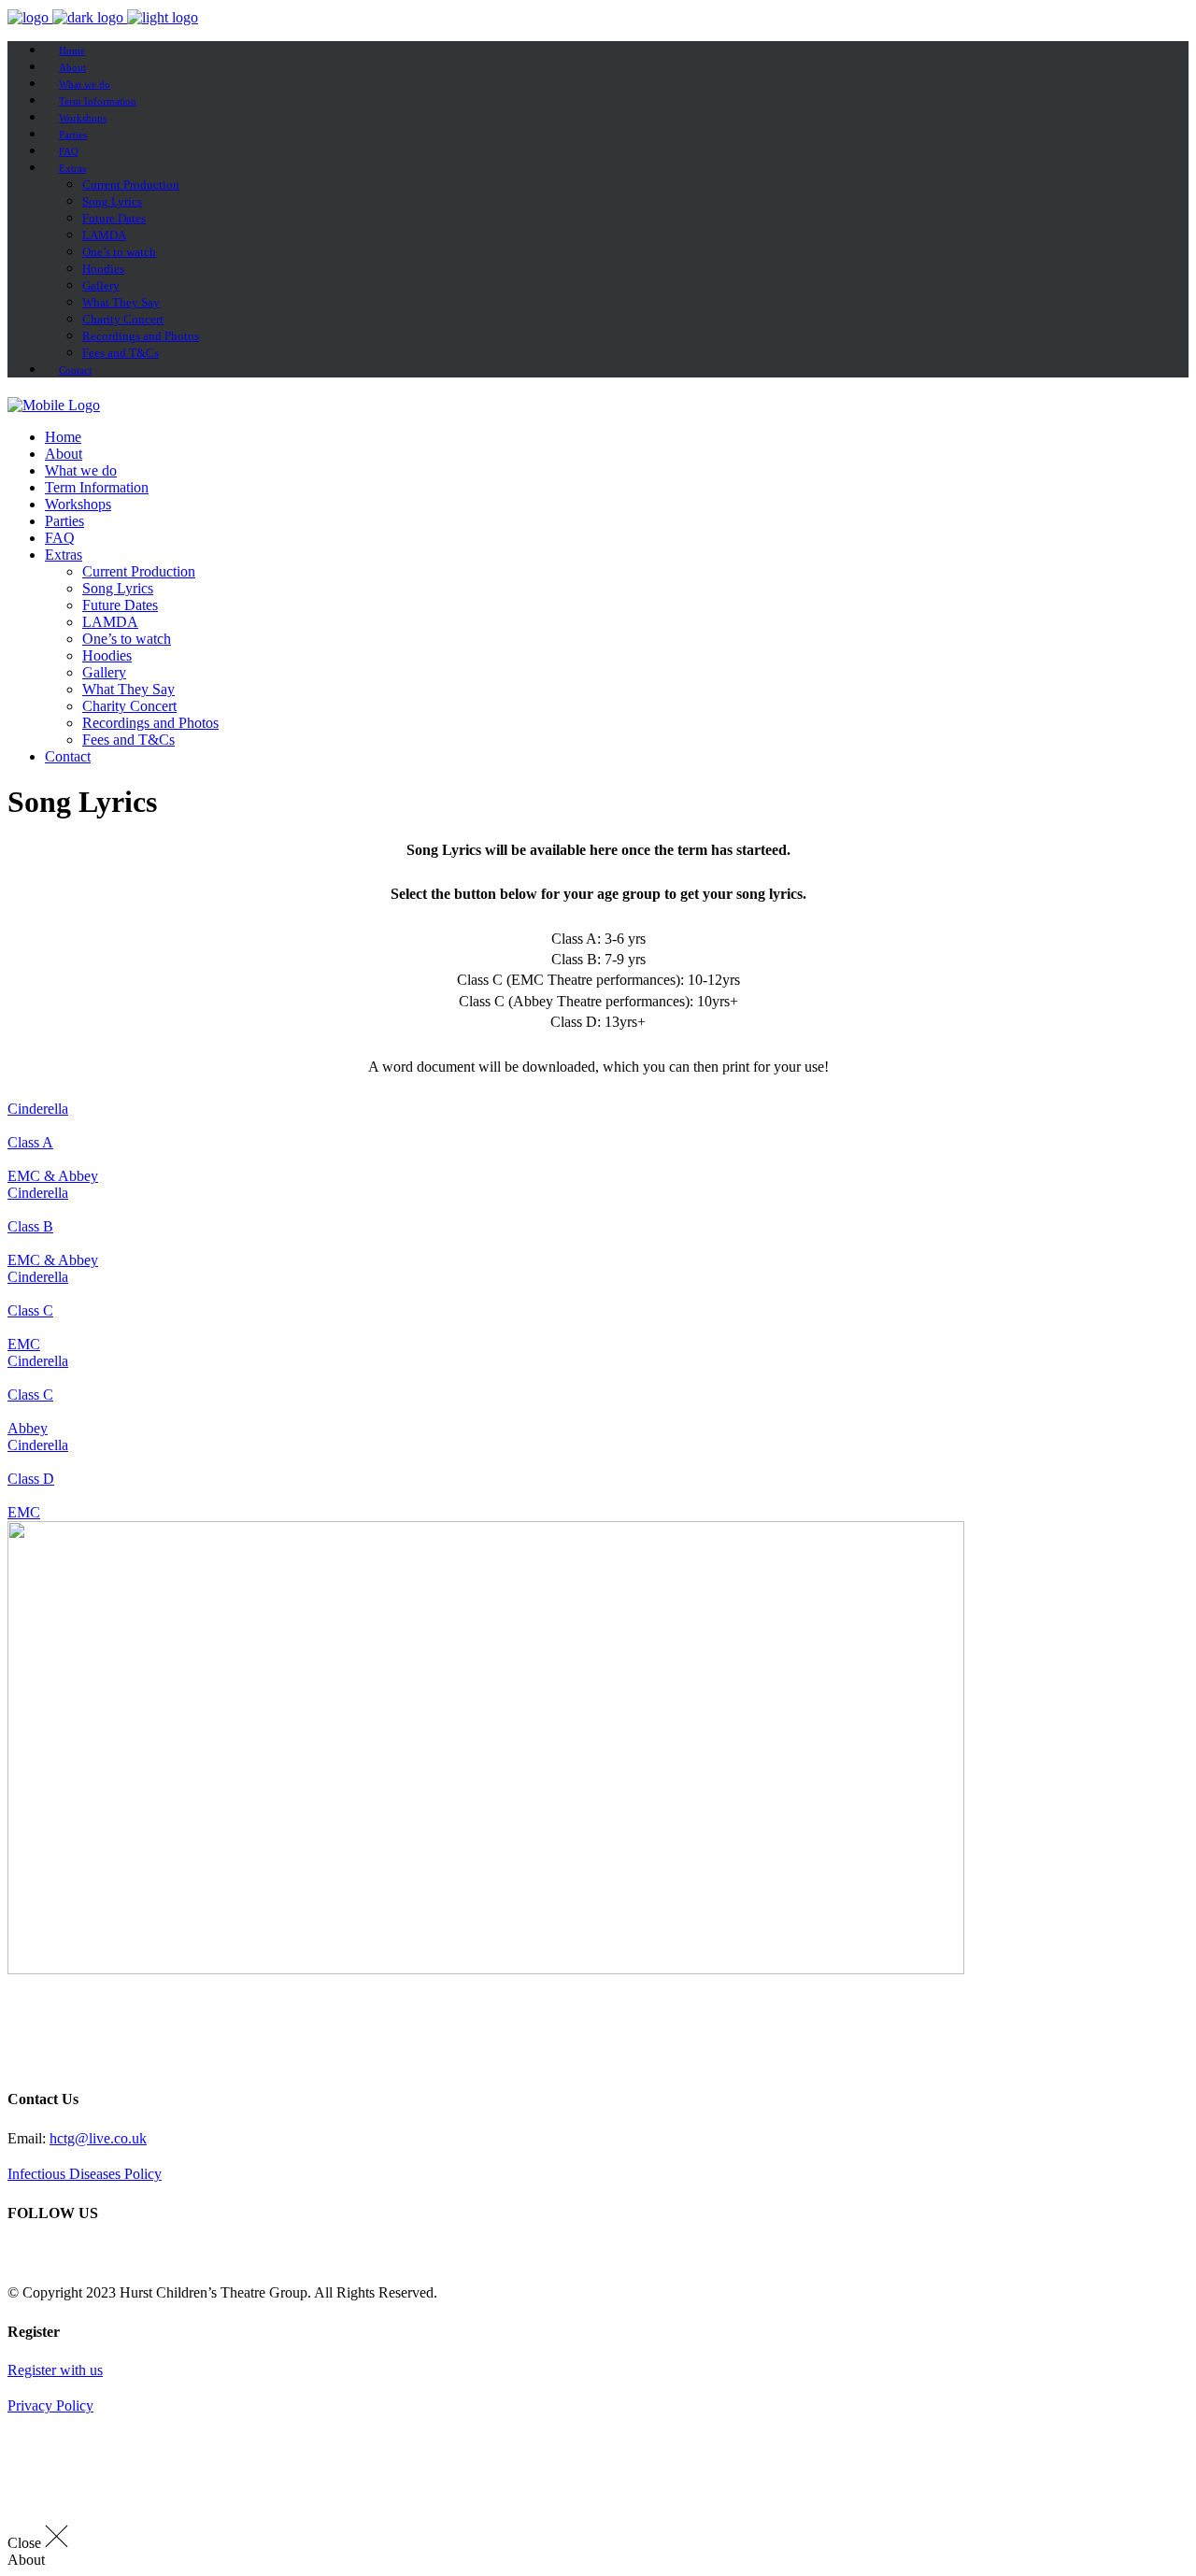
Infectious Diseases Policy (85, 2174)
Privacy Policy (50, 2405)
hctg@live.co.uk (98, 2138)
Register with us (55, 2370)
